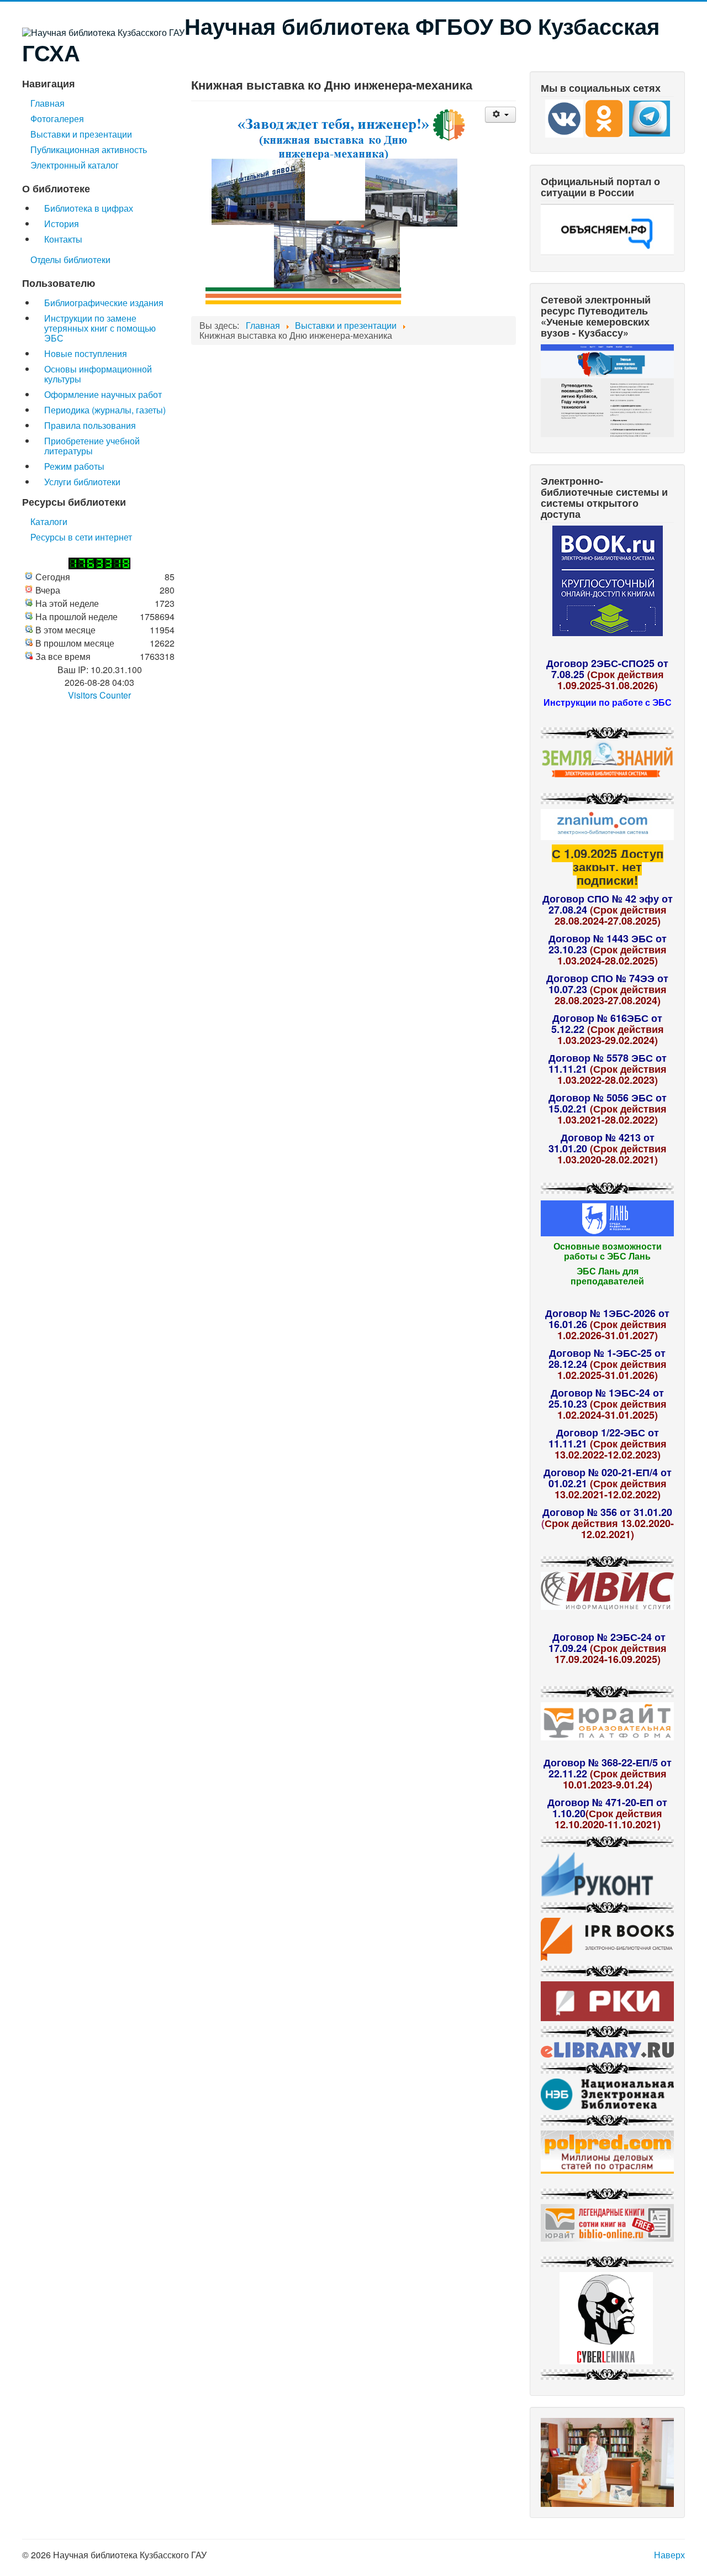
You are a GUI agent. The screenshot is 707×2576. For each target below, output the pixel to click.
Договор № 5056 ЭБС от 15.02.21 (608, 1103)
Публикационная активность (89, 149)
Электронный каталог (75, 165)
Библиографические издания (104, 303)
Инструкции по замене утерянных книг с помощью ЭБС (100, 328)
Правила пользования (90, 425)
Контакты (63, 239)
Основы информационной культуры (98, 374)
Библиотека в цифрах (89, 208)
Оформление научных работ (103, 394)
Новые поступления (86, 353)
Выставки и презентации (81, 134)
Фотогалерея (57, 119)
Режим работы (74, 466)
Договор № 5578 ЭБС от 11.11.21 (608, 1063)
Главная (48, 103)
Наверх (669, 2555)
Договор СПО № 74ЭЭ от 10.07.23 (607, 984)
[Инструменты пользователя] (500, 115)
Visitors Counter (99, 695)
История (62, 224)
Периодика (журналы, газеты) (105, 410)
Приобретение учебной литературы (92, 446)
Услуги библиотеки (82, 482)
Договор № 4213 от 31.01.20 (602, 1143)
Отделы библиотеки (70, 259)
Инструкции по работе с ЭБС (608, 702)
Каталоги (49, 521)
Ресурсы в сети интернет (81, 537)
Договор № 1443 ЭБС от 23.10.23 (608, 944)
